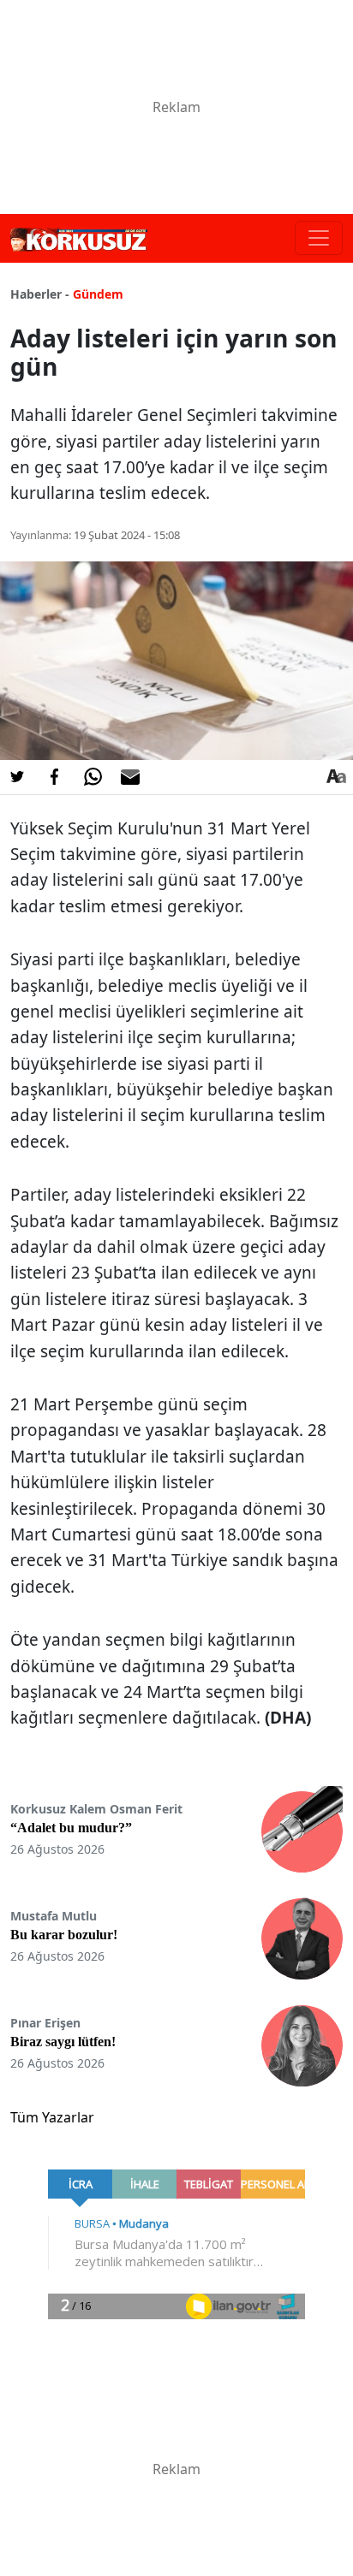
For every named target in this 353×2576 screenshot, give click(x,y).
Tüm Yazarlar (52, 2117)
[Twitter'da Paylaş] (17, 777)
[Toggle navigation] (319, 238)
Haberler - (40, 294)
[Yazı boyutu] (336, 777)
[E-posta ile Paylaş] (130, 777)
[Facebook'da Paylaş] (55, 777)
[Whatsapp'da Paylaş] (93, 777)
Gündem (98, 294)
